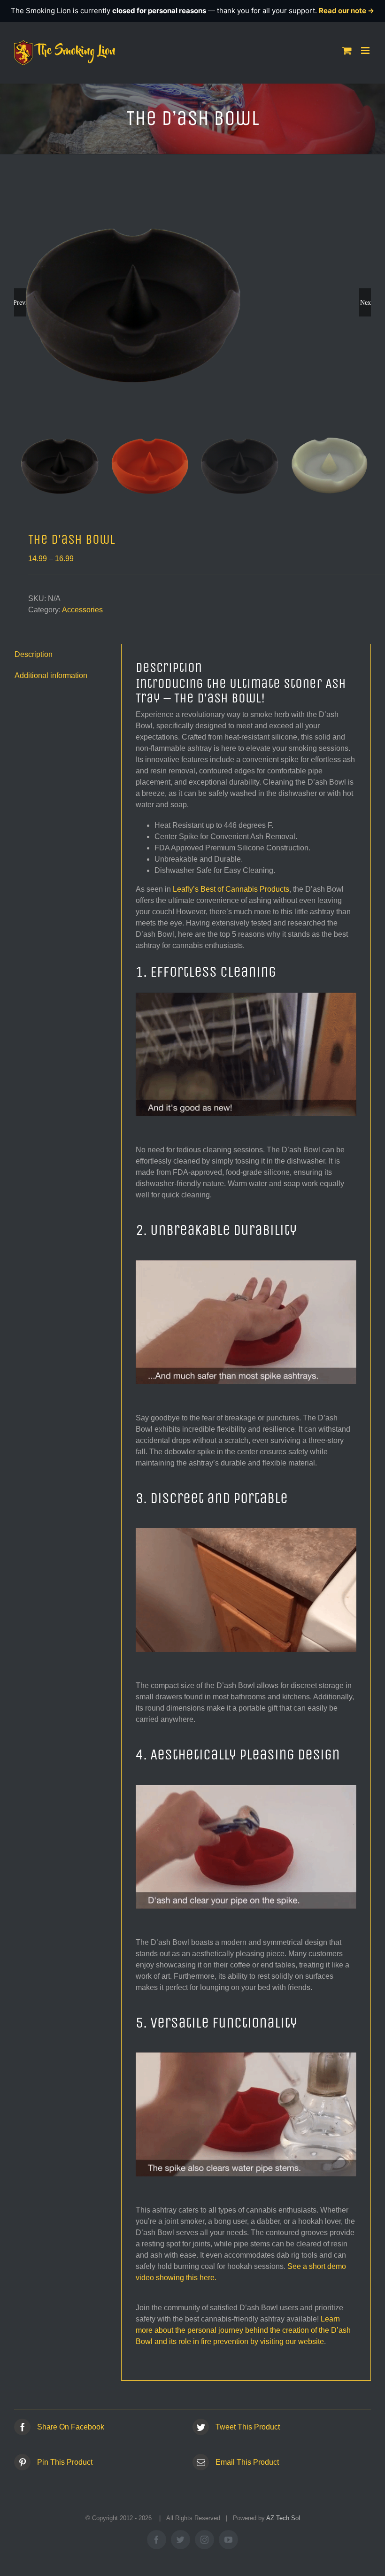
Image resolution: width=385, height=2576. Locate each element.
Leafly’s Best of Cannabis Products (231, 889)
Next (366, 302)
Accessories (82, 610)
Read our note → (346, 11)
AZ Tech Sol (283, 2518)
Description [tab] (34, 654)
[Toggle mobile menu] (366, 50)
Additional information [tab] (51, 675)
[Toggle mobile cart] (347, 50)
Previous (20, 302)
